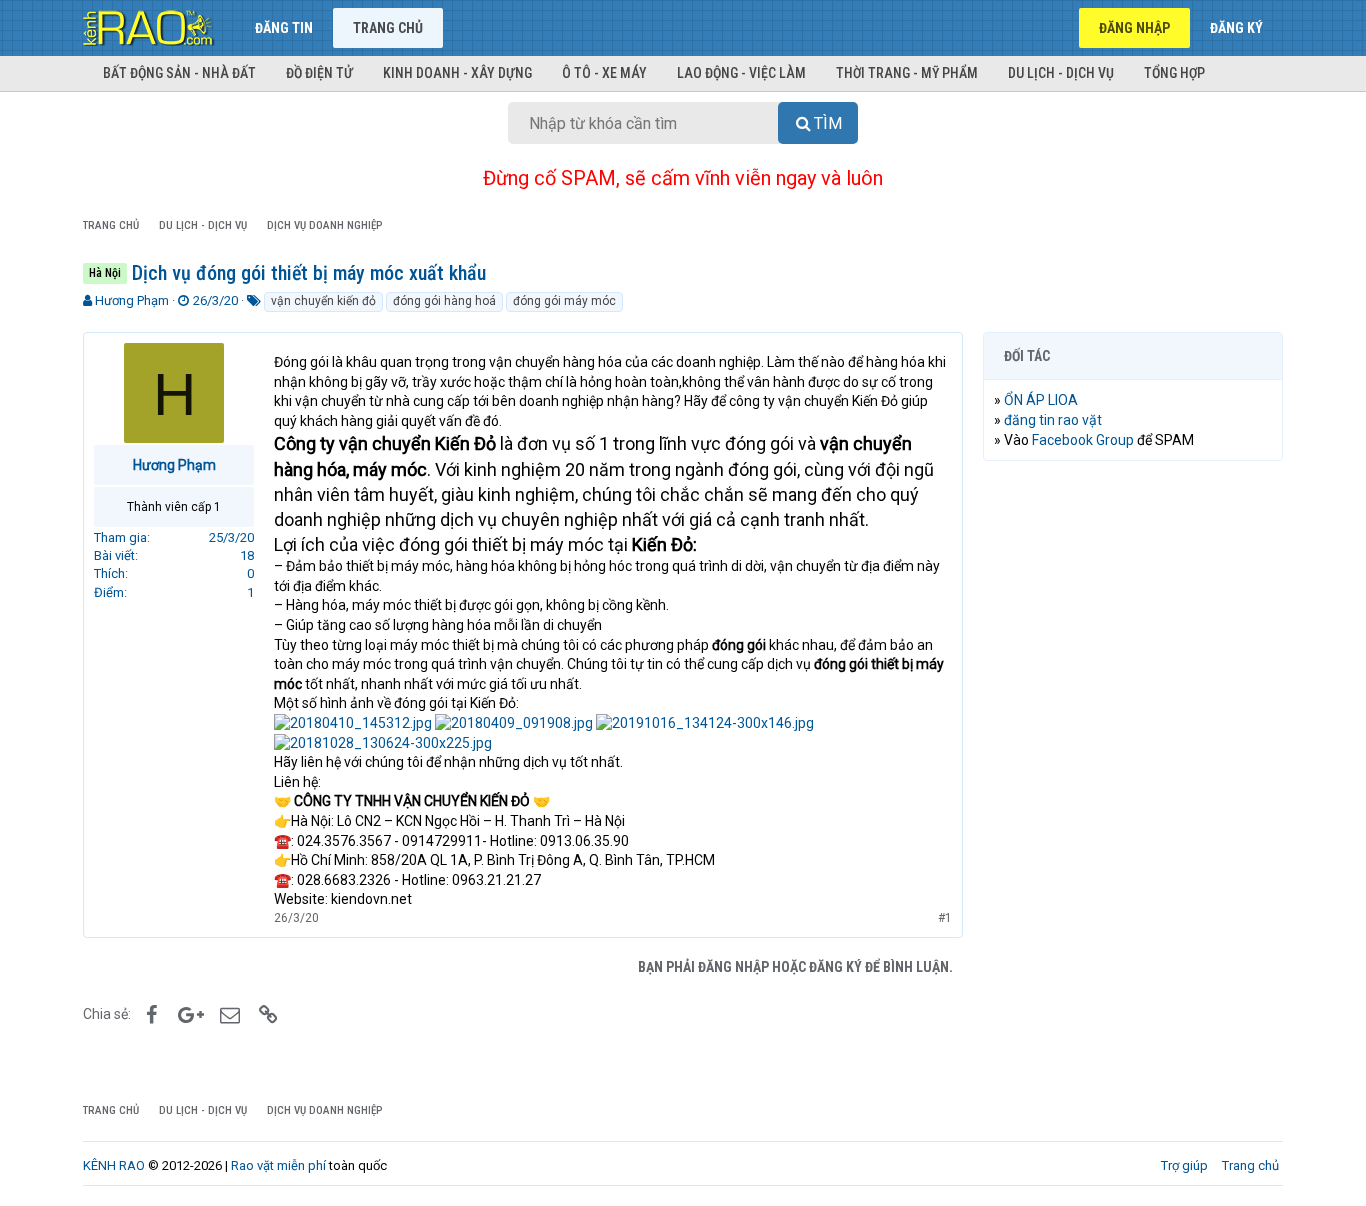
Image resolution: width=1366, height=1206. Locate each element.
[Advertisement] (1133, 781)
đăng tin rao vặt (1053, 420)
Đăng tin (284, 28)
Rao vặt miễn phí (278, 1165)
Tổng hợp (1174, 73)
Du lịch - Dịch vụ (1061, 73)
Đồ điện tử (319, 73)
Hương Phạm (132, 300)
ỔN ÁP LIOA (1041, 400)
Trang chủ (388, 28)
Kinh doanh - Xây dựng (457, 73)
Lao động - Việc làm (741, 73)
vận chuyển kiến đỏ (323, 301)
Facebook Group (1083, 440)
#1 (945, 918)
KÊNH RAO (114, 1165)
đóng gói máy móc (564, 301)
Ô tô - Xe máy (604, 73)
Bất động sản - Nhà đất (179, 73)
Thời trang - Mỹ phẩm (907, 73)
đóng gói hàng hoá (444, 301)
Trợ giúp (1184, 1165)
